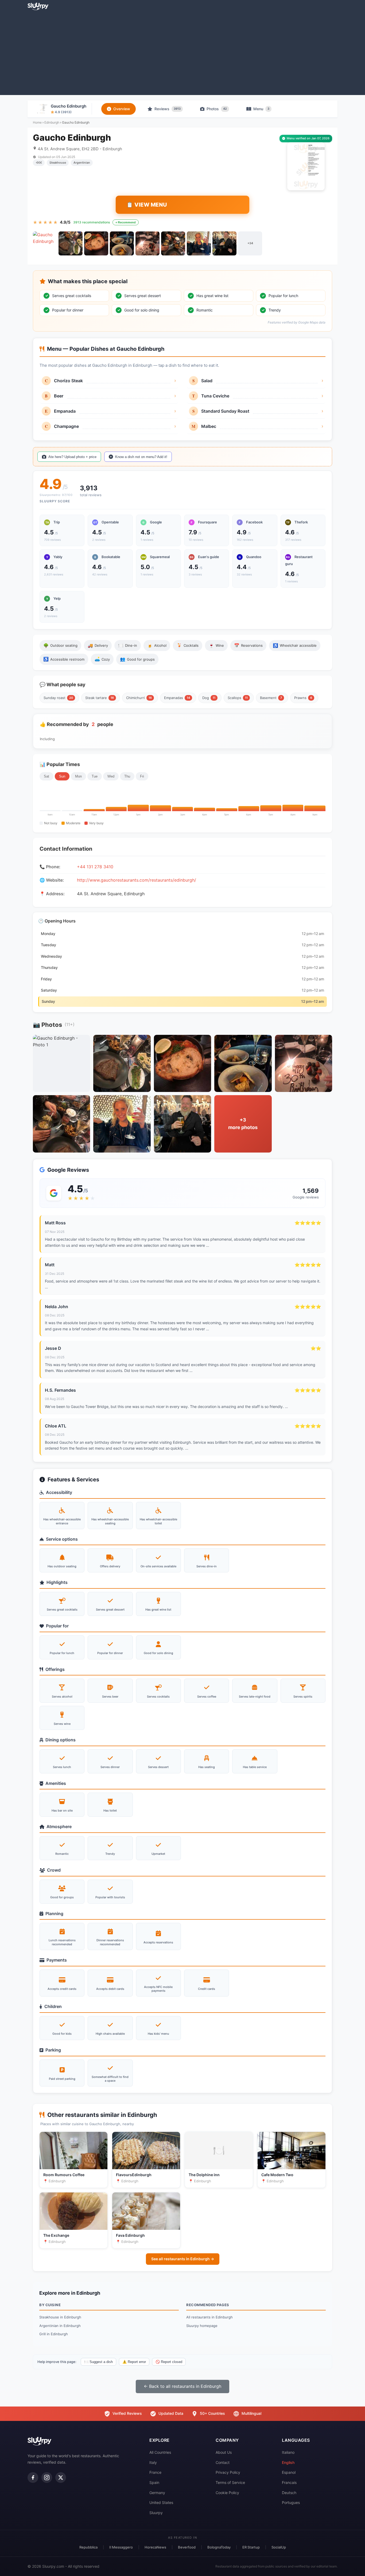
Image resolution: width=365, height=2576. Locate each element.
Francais (289, 2482)
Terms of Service (230, 2482)
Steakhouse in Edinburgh (60, 2317)
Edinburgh (52, 122)
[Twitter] (61, 2478)
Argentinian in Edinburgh (60, 2326)
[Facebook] (33, 2478)
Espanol (289, 2472)
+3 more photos (243, 1124)
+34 (250, 243)
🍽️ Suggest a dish (98, 2362)
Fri (142, 776)
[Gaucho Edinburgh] (45, 243)
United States (161, 2502)
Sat (46, 776)
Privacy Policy (228, 2472)
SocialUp (279, 2547)
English (288, 2462)
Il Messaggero (121, 2547)
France (155, 2472)
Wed (111, 776)
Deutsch (289, 2493)
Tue (95, 776)
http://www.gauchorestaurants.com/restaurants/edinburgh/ (137, 880)
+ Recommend (126, 222)
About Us (224, 2452)
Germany (157, 2493)
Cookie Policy (227, 2493)
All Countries (160, 2452)
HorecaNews (155, 2547)
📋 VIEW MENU (147, 205)
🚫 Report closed (169, 2362)
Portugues (291, 2502)
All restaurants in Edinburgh (209, 2317)
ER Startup (251, 2547)
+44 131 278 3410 (95, 867)
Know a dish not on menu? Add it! (141, 457)
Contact (223, 2462)
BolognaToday (219, 2547)
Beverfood (187, 2547)
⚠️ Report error (134, 2362)
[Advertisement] (183, 52)
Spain (154, 2482)
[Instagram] (47, 2478)
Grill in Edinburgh (54, 2334)
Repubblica (88, 2547)
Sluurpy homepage (202, 2326)
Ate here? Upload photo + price (72, 457)
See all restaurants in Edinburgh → (183, 2259)
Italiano (288, 2452)
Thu (127, 776)
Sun (62, 776)
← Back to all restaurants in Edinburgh (183, 2386)
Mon (78, 776)
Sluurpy (156, 2513)
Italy (153, 2462)
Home (37, 122)
